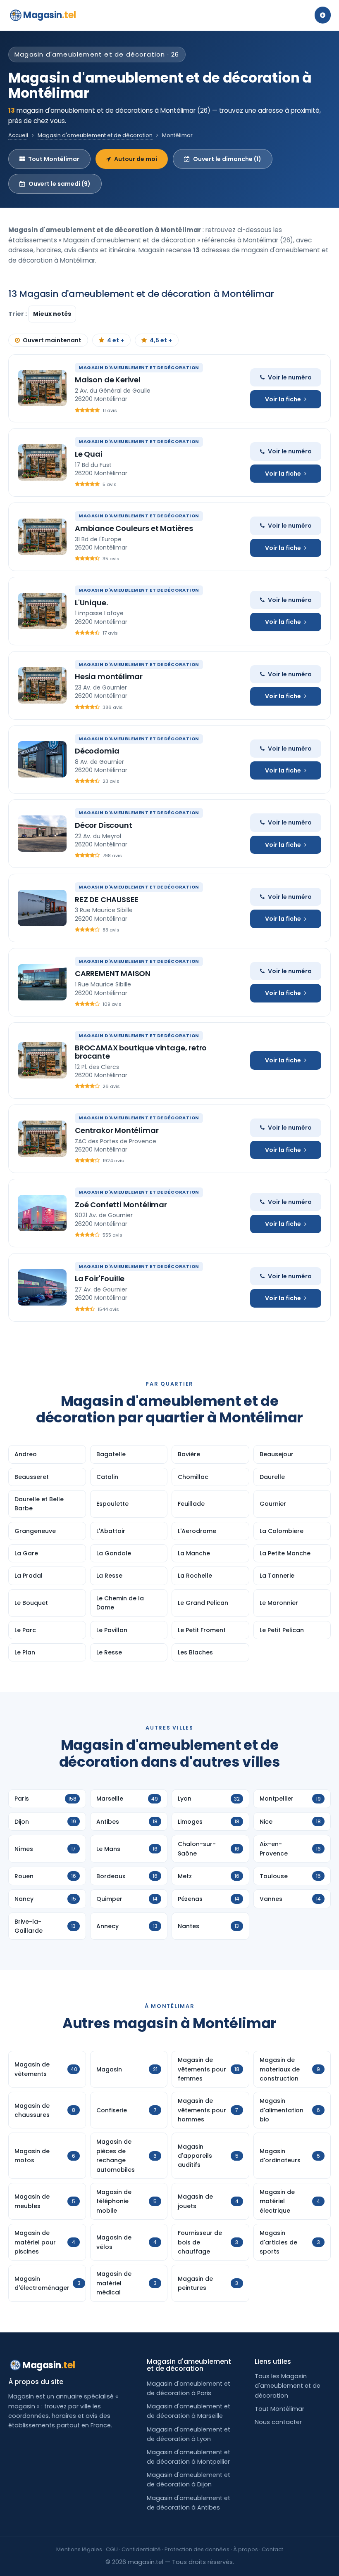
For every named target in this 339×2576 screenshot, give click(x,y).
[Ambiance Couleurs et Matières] (42, 537)
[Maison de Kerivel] (42, 388)
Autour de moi (136, 159)
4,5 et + (161, 340)
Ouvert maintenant (52, 340)
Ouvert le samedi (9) (60, 184)
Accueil (18, 135)
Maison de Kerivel (108, 380)
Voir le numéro (290, 377)
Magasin (49, 15)
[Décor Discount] (42, 834)
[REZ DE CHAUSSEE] (42, 908)
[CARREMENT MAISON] (42, 982)
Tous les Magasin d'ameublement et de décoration (288, 2386)
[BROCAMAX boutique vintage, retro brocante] (42, 1060)
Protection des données (197, 2549)
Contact (272, 2549)
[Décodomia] (42, 759)
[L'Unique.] (42, 611)
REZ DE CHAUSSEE (107, 899)
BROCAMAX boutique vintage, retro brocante (141, 1052)
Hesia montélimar (109, 677)
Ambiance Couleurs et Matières (134, 528)
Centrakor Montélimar (117, 1130)
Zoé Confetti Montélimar (121, 1205)
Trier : (18, 314)
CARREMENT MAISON (113, 973)
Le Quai (89, 454)
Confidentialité (141, 2549)
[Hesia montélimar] (42, 685)
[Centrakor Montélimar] (42, 1139)
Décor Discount (103, 825)
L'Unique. (91, 603)
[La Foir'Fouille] (42, 1287)
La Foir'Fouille (100, 1279)
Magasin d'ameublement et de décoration (95, 135)
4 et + (116, 340)
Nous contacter (278, 2422)
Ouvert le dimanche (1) (227, 159)
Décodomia (97, 751)
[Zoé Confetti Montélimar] (42, 1213)
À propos (246, 2549)
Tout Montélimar (54, 159)
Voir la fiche (283, 399)
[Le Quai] (42, 462)
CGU (112, 2549)
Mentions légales (79, 2549)
